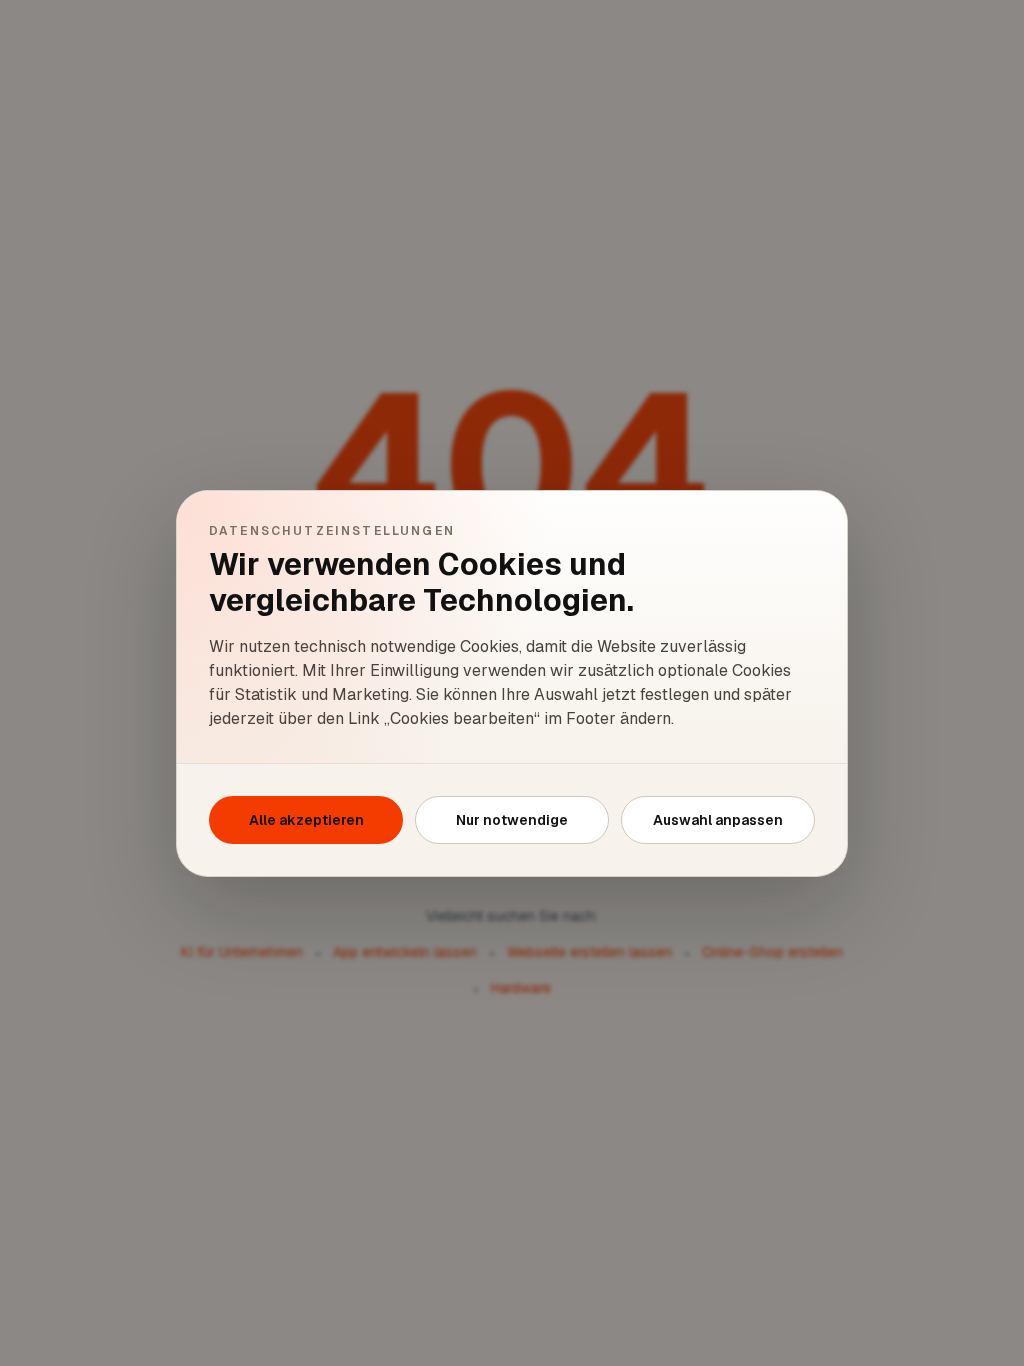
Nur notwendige (512, 820)
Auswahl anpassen (718, 820)
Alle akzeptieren (306, 820)
